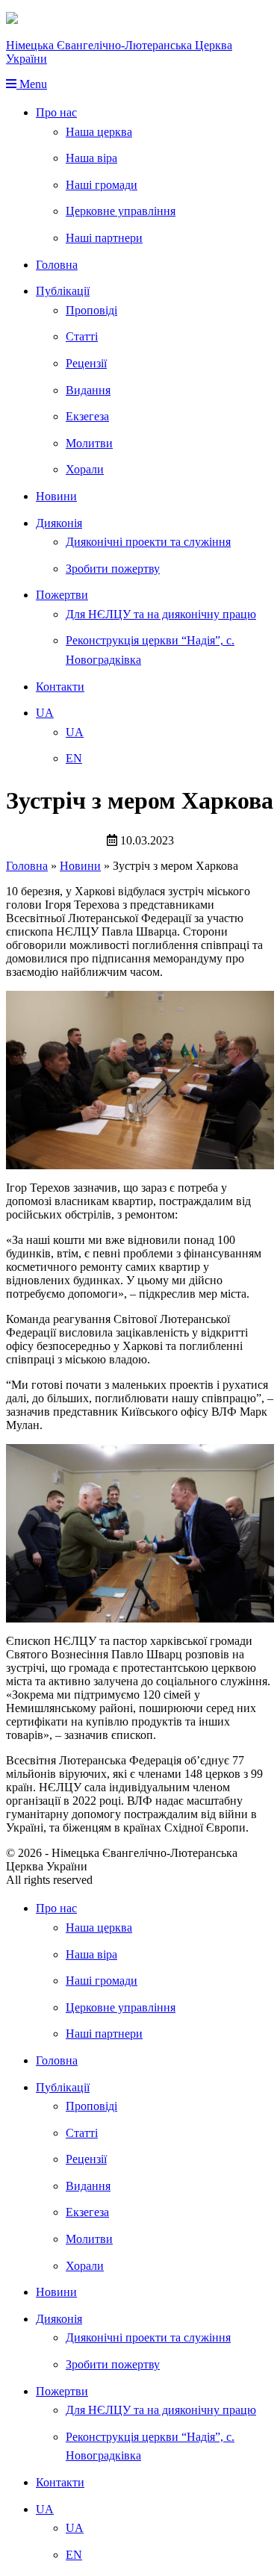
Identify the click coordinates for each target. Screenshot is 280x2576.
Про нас (56, 112)
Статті (82, 336)
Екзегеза (87, 416)
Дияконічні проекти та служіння (148, 542)
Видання (88, 390)
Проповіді (91, 310)
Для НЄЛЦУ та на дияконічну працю (161, 614)
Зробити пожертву (113, 569)
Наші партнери (104, 238)
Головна (57, 265)
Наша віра (91, 158)
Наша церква (99, 132)
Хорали (85, 469)
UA (45, 713)
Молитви (89, 443)
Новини (56, 496)
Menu (32, 84)
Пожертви (62, 595)
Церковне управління (121, 211)
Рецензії (86, 363)
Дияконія (59, 523)
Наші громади (102, 185)
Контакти (60, 687)
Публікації (63, 291)
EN (74, 758)
